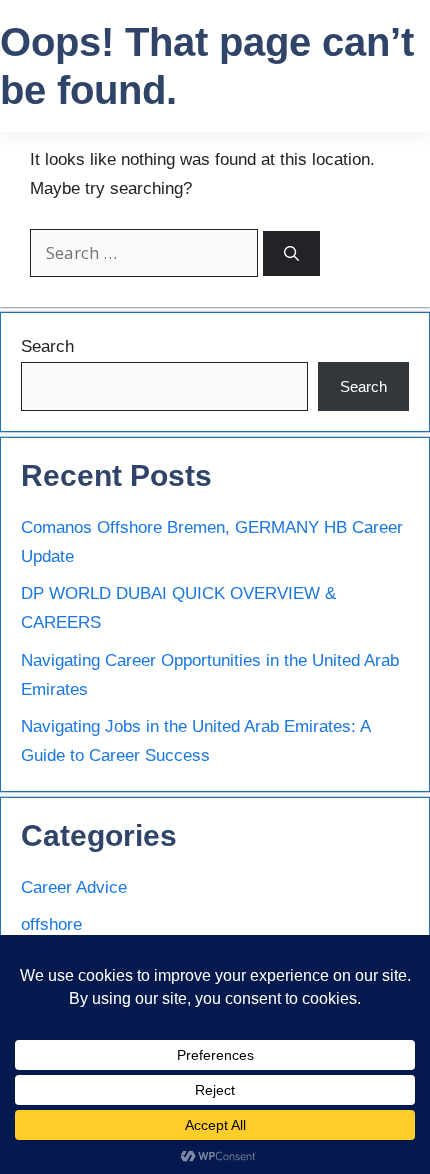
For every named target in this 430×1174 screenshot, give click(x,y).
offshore (51, 924)
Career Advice (74, 887)
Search (47, 346)
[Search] (291, 253)
